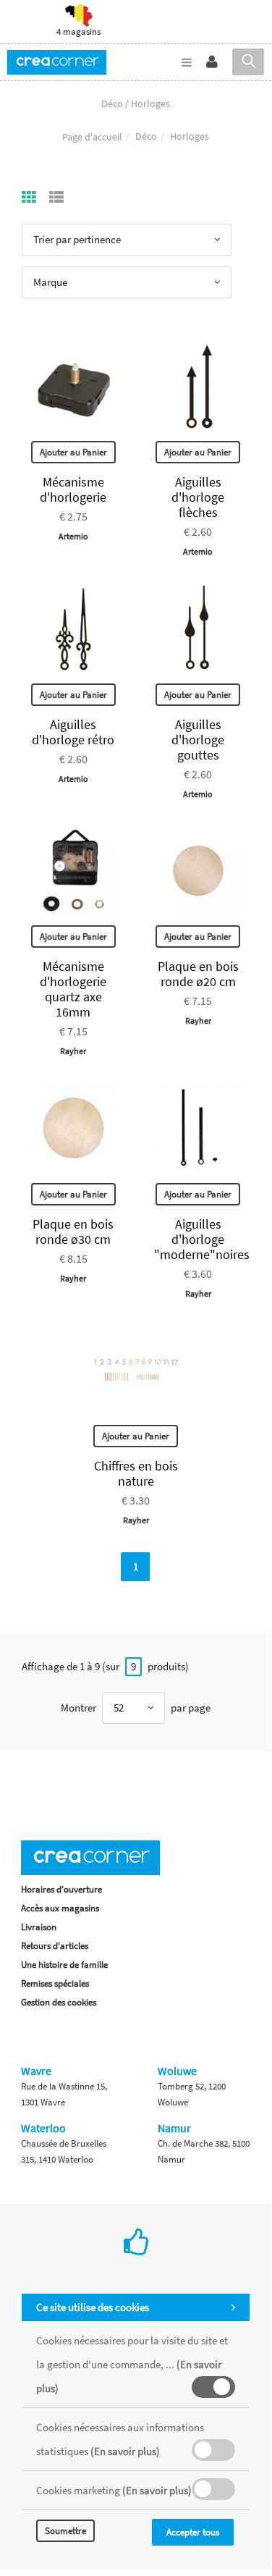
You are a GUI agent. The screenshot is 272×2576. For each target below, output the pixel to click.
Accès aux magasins (60, 1908)
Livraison (39, 1927)
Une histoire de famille (64, 1965)
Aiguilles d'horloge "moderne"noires (202, 1239)
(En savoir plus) (125, 2451)
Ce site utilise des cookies (93, 2307)
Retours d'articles (55, 1946)
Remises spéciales (55, 1983)
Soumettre (65, 2531)
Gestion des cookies (59, 2002)
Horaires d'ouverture (61, 1889)
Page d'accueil (92, 137)
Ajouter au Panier (73, 452)
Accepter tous (193, 2532)
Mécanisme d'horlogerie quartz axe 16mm (73, 989)
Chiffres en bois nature (136, 1473)
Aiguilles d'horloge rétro (73, 732)
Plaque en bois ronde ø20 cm (198, 974)
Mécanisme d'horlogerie (73, 489)
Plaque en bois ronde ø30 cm (73, 1232)
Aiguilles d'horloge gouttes (198, 740)
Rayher (73, 1051)
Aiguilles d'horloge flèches (198, 497)
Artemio (73, 536)
